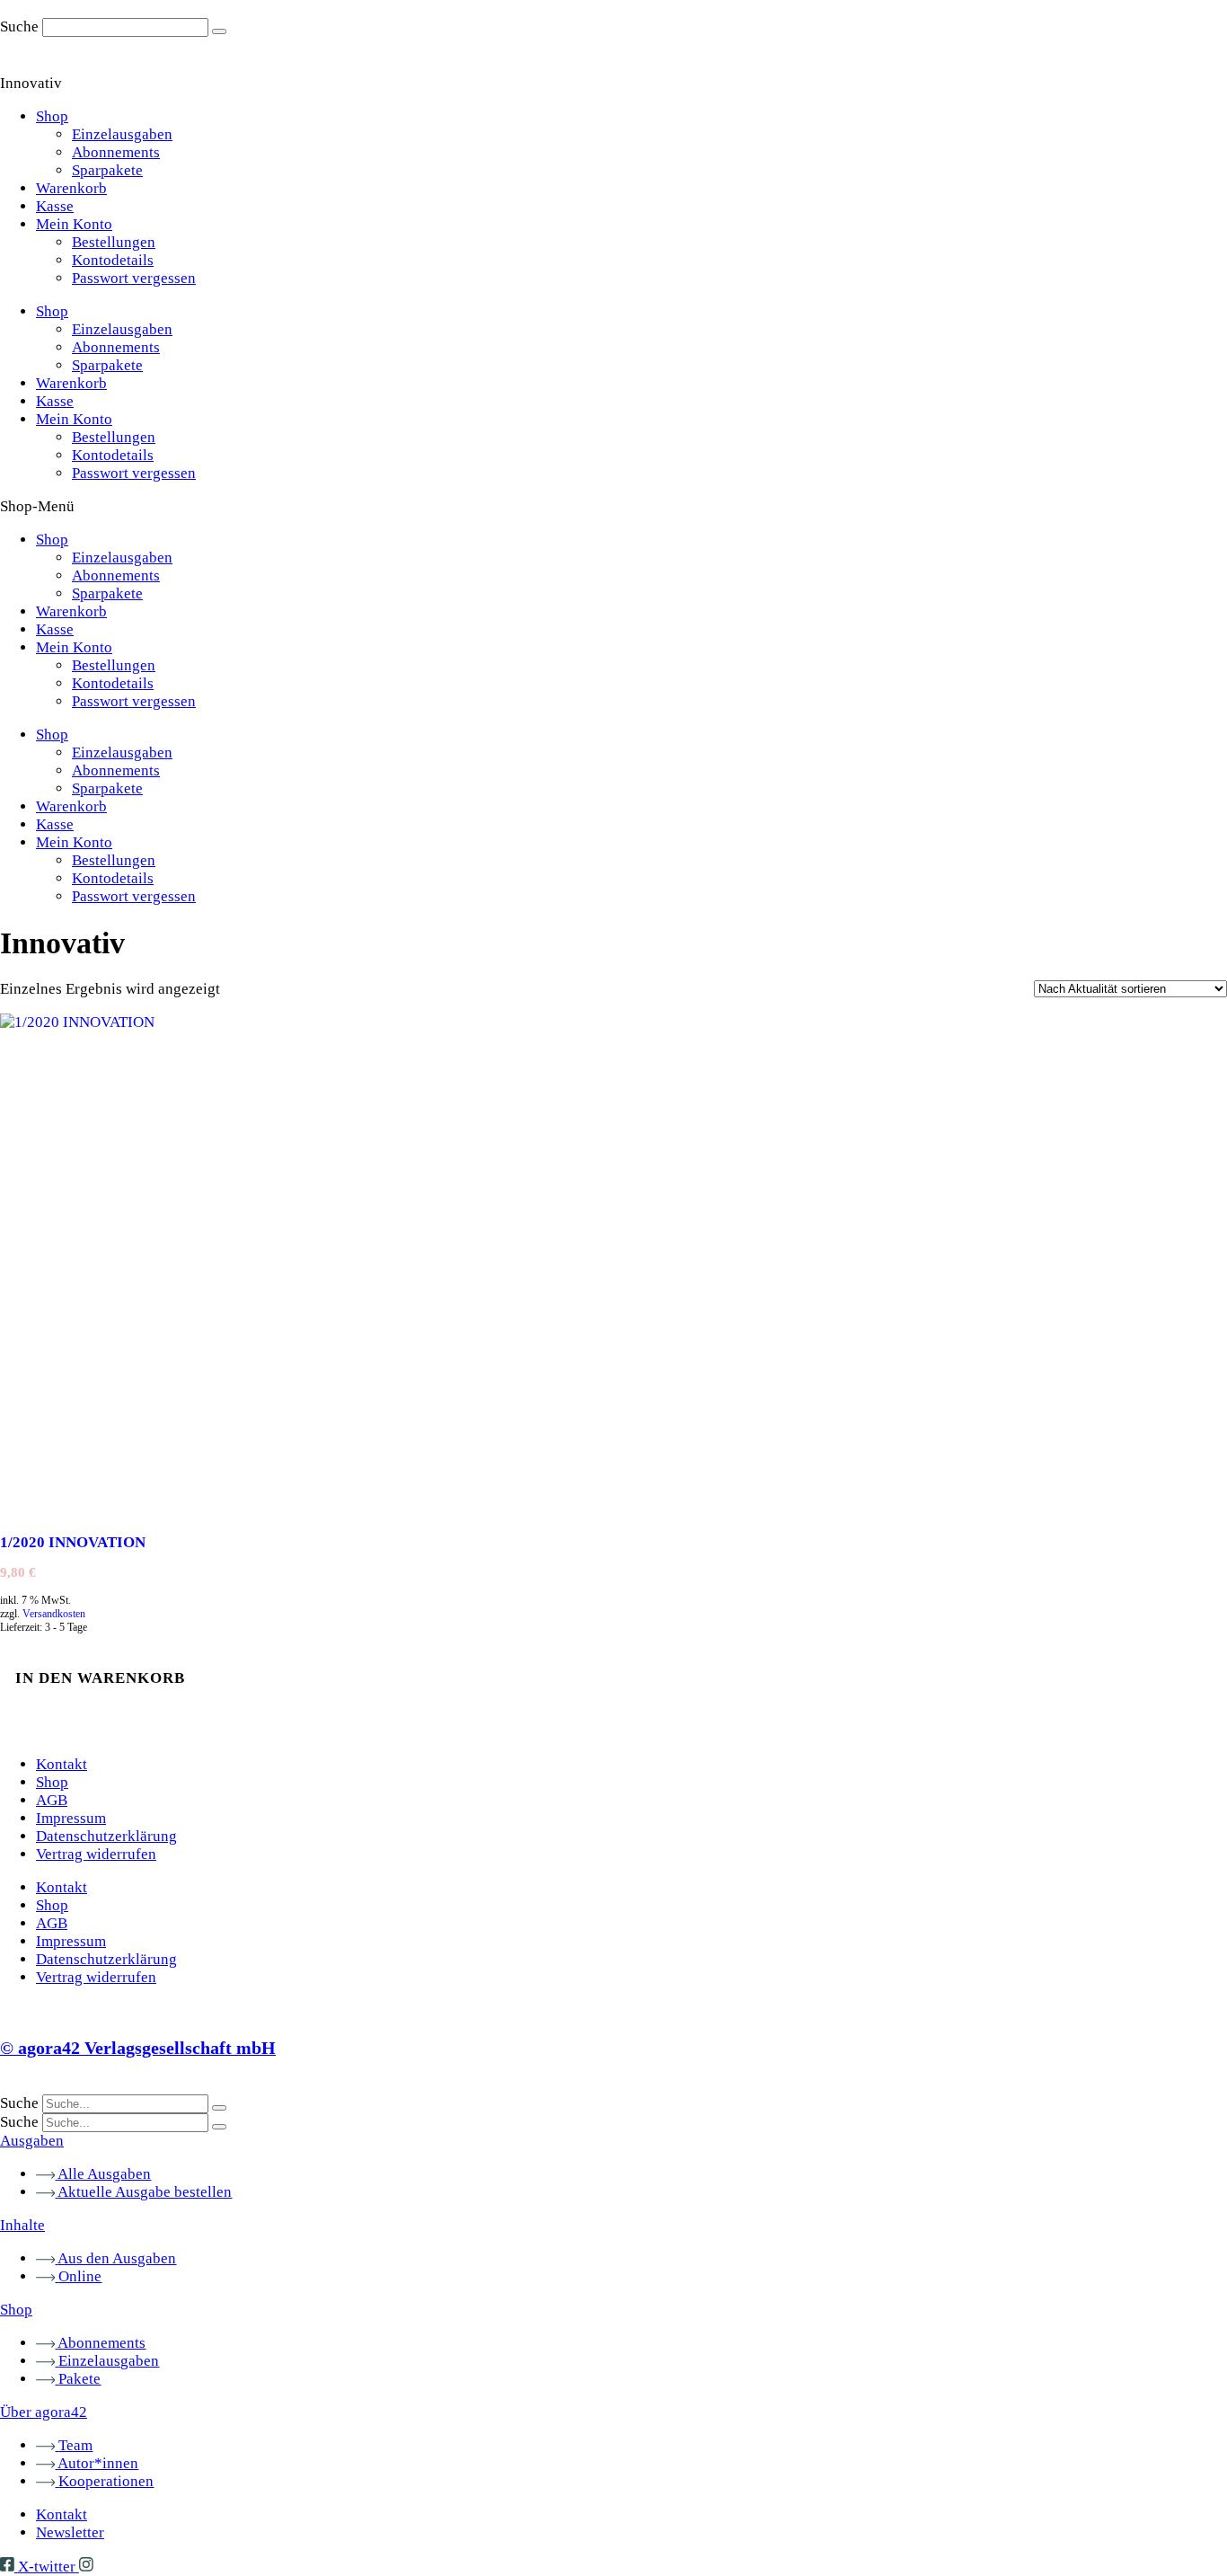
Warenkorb (71, 188)
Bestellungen (114, 242)
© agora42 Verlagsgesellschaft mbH (138, 2048)
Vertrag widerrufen (96, 1854)
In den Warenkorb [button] (100, 1678)
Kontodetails (113, 260)
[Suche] (219, 31)
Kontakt (62, 1764)
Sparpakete (107, 170)
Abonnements (116, 152)
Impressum (71, 1818)
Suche (19, 27)
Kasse (55, 206)
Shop (52, 116)
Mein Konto (74, 224)
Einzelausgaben (122, 134)
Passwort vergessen (134, 278)
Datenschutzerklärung (106, 1836)
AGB (52, 1800)
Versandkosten (54, 1614)
